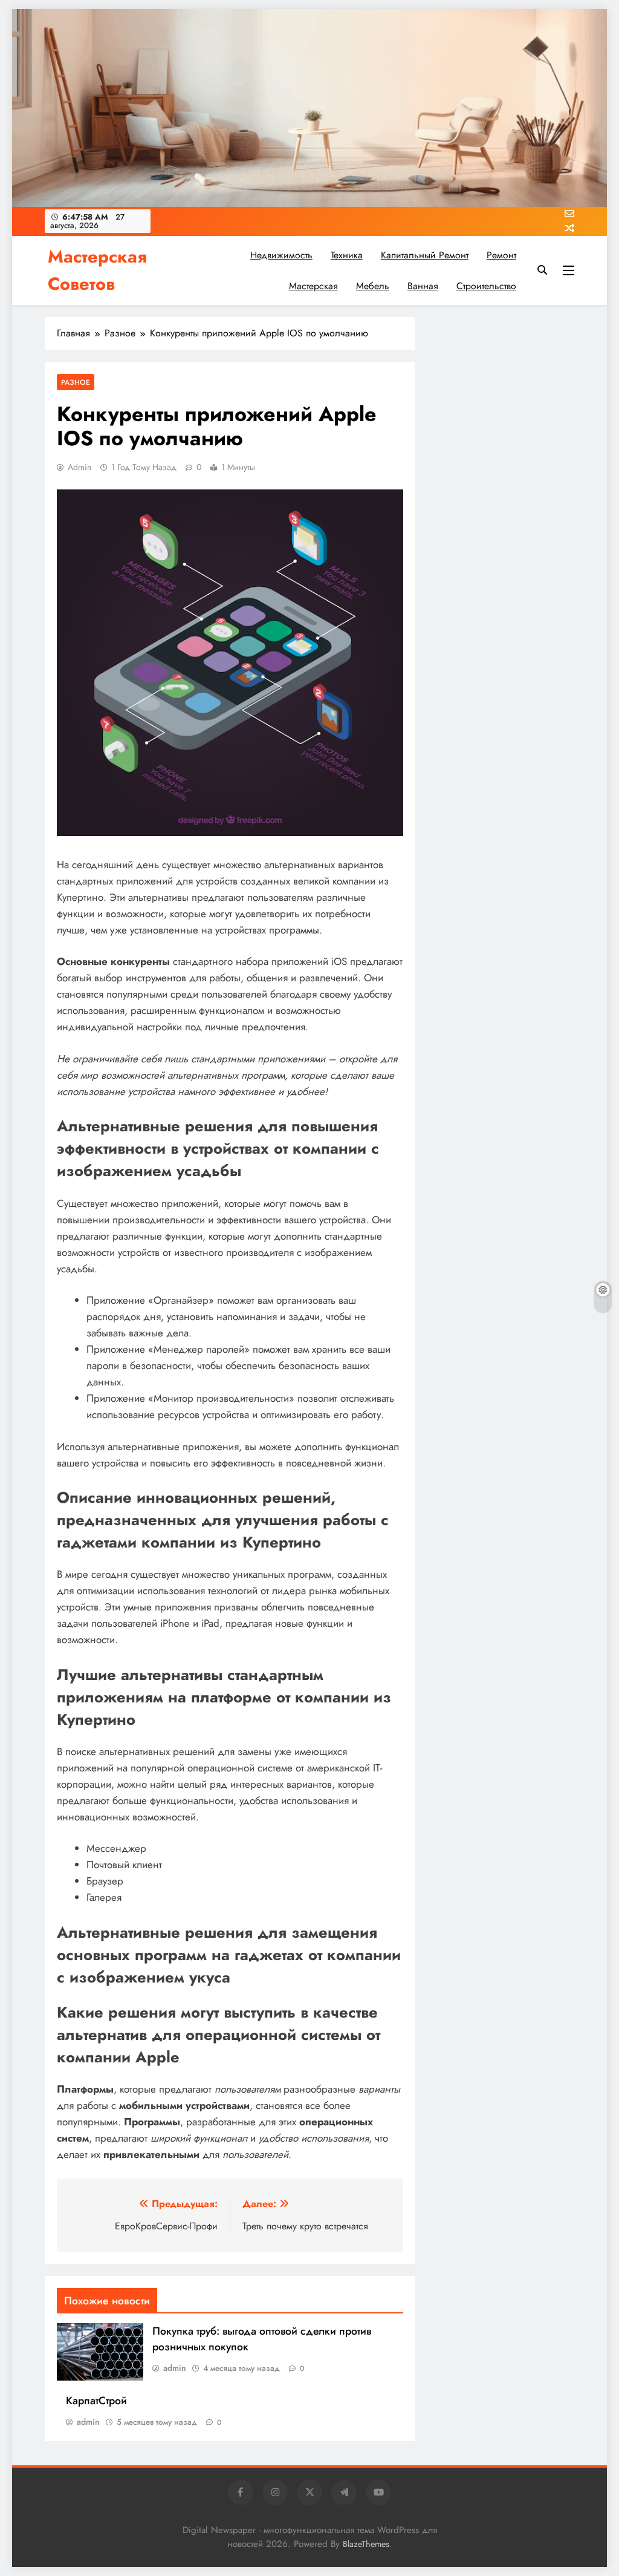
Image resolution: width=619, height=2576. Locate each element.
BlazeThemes (366, 2544)
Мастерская (313, 286)
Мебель (373, 286)
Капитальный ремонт (425, 255)
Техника (347, 255)
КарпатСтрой (96, 2401)
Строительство (486, 286)
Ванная (423, 286)
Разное (76, 382)
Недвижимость (281, 255)
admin (79, 467)
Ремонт (501, 255)
